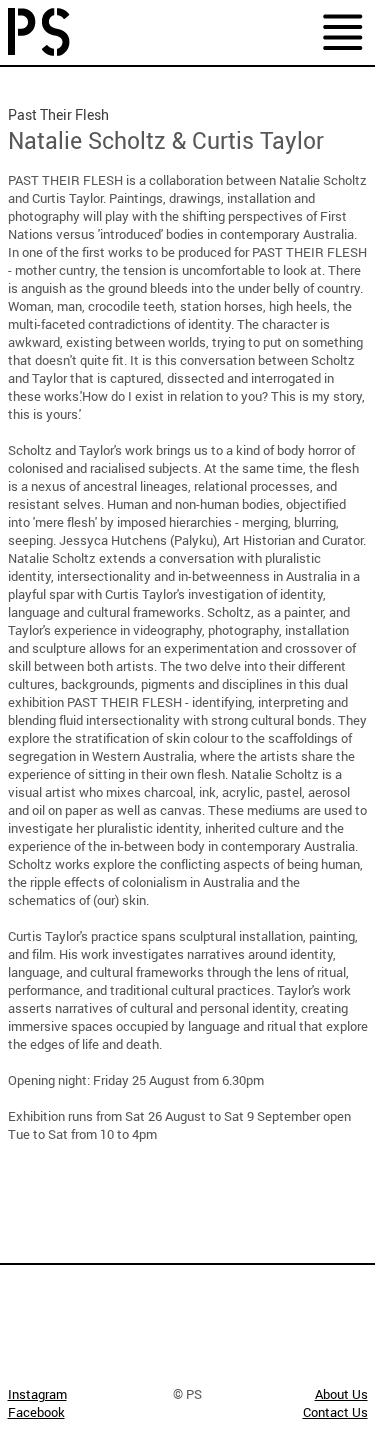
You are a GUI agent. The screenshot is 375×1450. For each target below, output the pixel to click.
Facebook (36, 1412)
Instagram (37, 1394)
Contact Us (335, 1412)
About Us (341, 1394)
